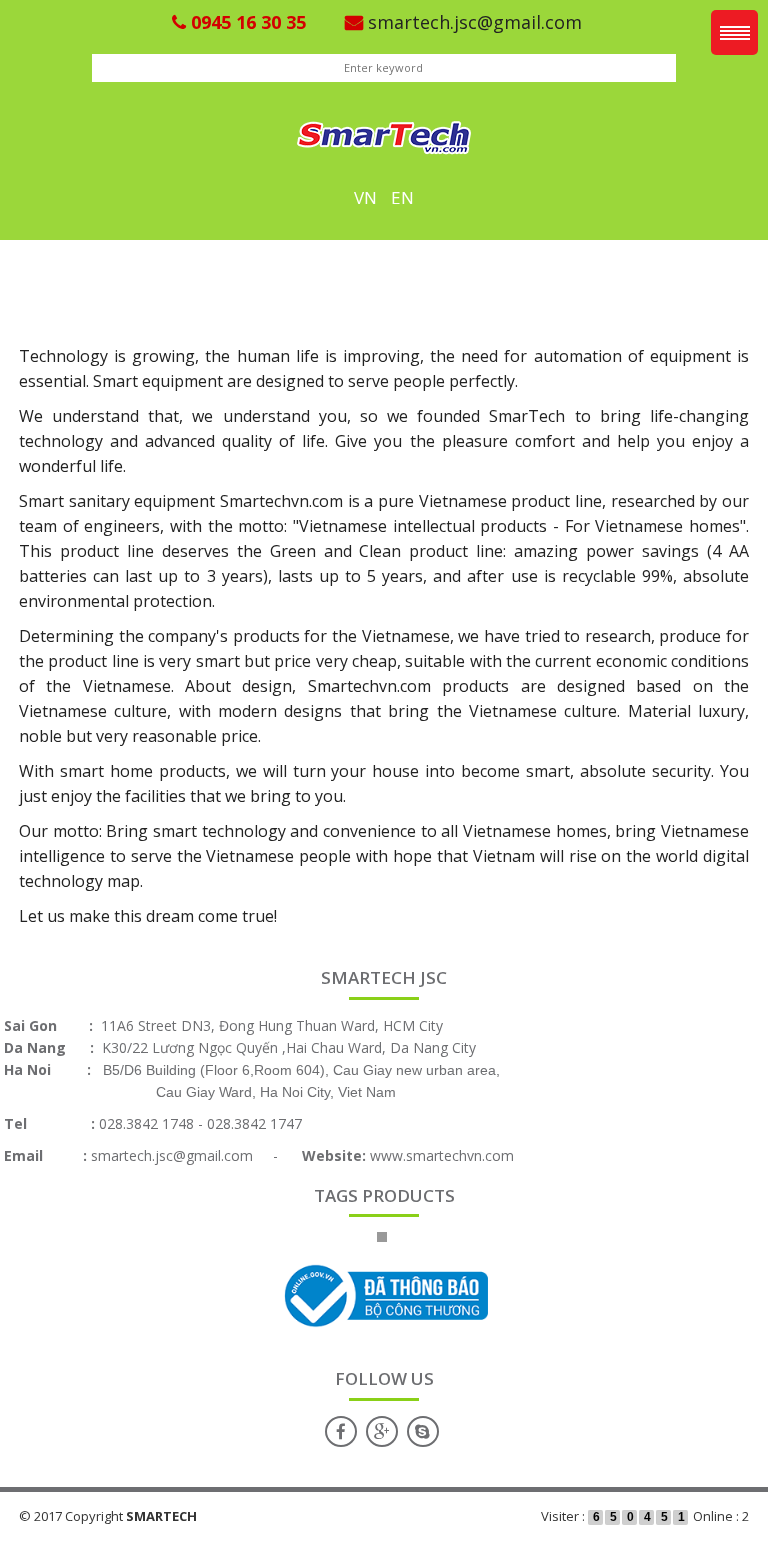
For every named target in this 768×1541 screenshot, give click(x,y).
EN (402, 197)
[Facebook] (341, 1431)
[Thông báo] (381, 1296)
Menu (734, 32)
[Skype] (423, 1431)
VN (365, 197)
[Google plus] (382, 1431)
